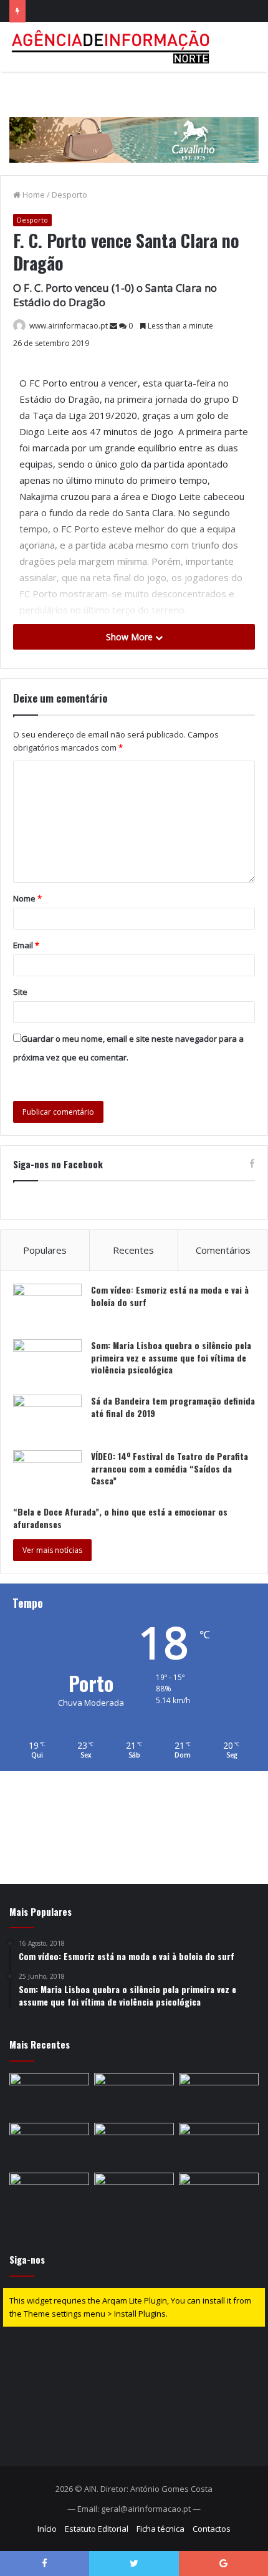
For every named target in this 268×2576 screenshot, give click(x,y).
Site (20, 992)
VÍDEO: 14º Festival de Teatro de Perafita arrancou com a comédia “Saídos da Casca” (170, 1468)
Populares (45, 1250)
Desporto (69, 195)
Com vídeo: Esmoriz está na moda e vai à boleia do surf (170, 1296)
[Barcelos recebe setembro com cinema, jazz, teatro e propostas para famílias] (219, 2195)
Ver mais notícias (52, 1550)
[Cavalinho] (134, 122)
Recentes (133, 1250)
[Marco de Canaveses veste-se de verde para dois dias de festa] (134, 2145)
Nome (27, 898)
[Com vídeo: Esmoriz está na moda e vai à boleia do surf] (47, 1307)
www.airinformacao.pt (69, 326)
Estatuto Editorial (97, 2529)
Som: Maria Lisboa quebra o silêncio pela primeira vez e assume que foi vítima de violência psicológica (171, 1357)
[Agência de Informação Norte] (112, 47)
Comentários (223, 1250)
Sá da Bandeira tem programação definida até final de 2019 (173, 1407)
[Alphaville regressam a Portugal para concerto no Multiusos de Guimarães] (134, 2195)
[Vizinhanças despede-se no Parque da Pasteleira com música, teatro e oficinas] (49, 2095)
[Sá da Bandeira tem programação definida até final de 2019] (47, 1418)
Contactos (212, 2529)
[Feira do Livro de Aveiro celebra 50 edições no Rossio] (134, 2095)
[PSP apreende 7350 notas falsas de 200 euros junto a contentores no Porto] (49, 2195)
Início (47, 2529)
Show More (131, 637)
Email (26, 945)
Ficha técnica (160, 2529)
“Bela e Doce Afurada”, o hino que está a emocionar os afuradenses (120, 1518)
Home (33, 195)
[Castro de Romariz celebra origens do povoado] (219, 2095)
